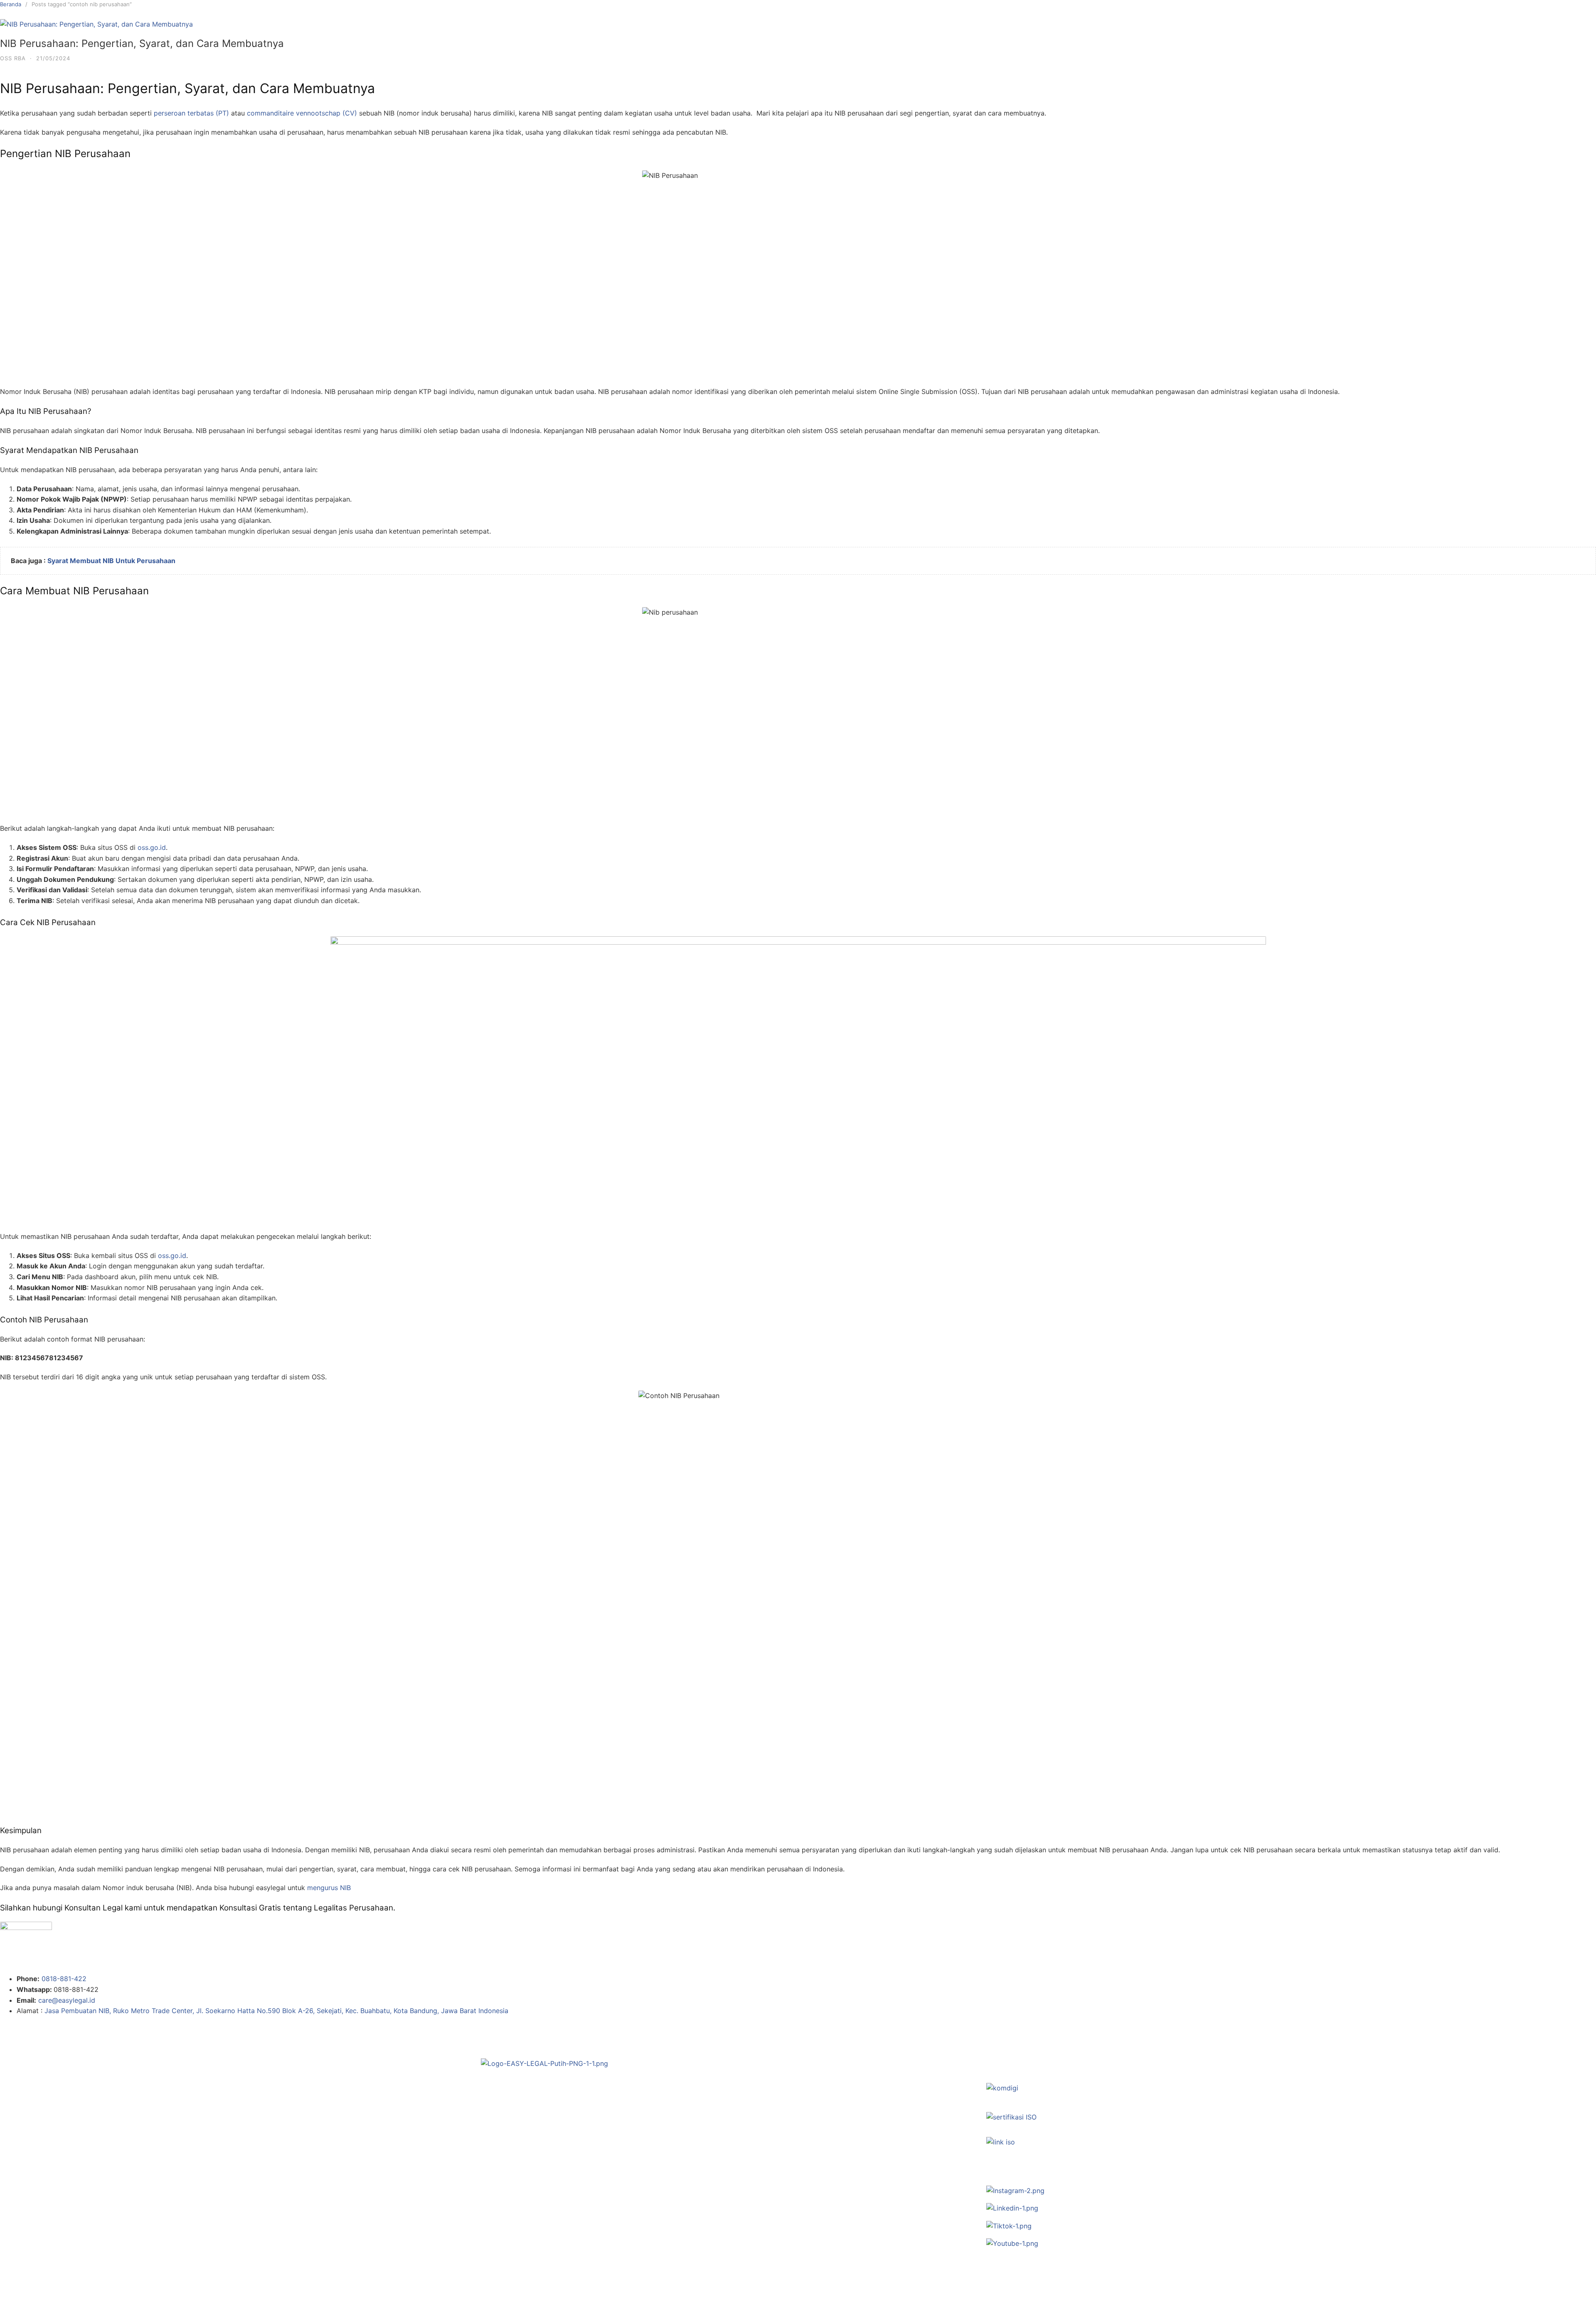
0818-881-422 (64, 1979)
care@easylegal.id (67, 2000)
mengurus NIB (330, 1888)
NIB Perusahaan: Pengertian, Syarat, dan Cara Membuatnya (142, 43)
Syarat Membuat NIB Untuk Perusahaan (111, 561)
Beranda (11, 4)
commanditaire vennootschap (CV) (302, 113)
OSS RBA (13, 58)
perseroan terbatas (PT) (191, 113)
